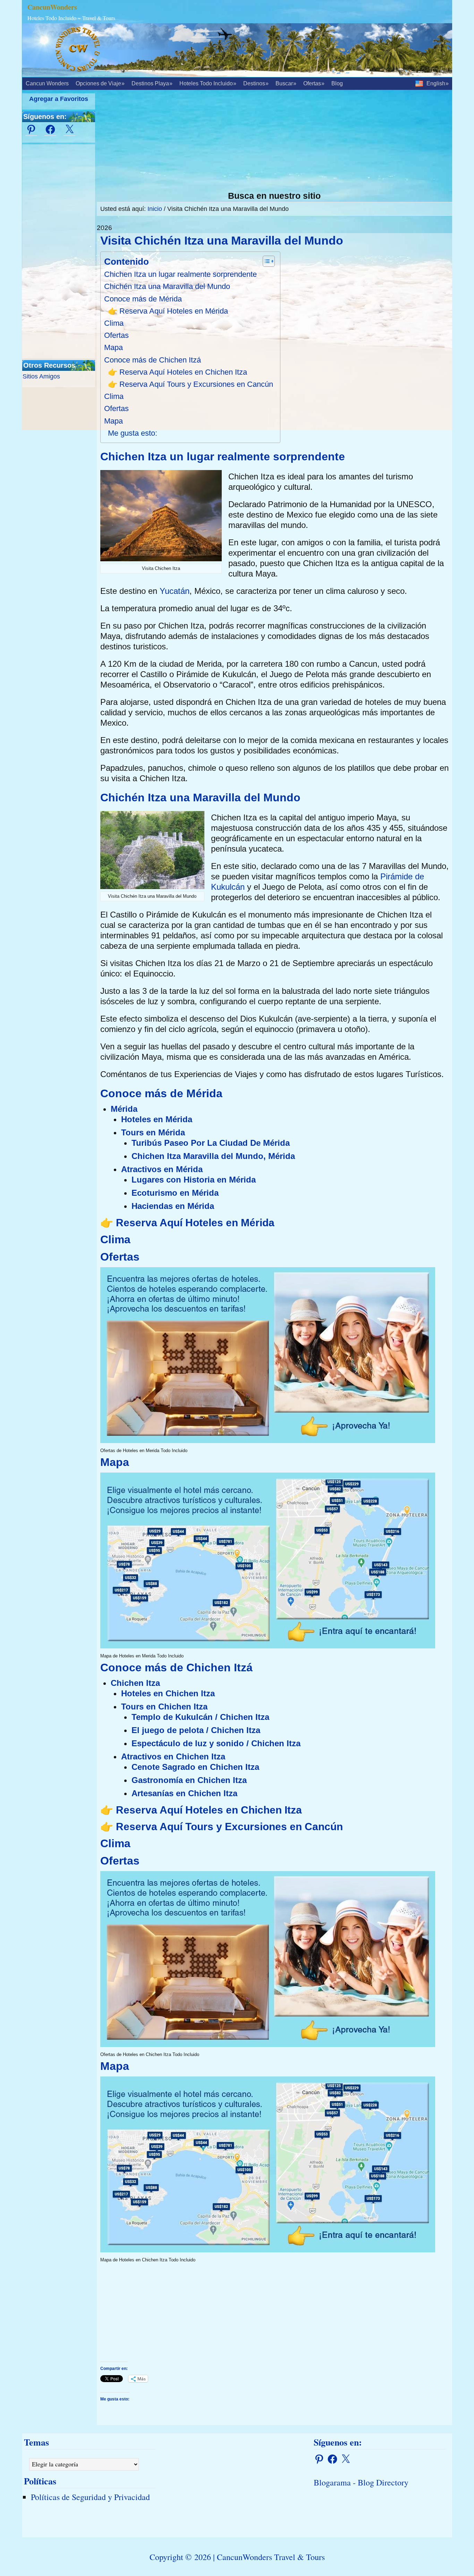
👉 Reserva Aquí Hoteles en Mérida (168, 311)
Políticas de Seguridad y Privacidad (90, 2497)
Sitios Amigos (41, 376)
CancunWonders (52, 7)
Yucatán (175, 591)
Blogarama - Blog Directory (361, 2482)
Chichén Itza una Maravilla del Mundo (167, 286)
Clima (114, 323)
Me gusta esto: (133, 433)
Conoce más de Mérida (143, 299)
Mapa (113, 347)
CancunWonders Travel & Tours (271, 2557)
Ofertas (116, 335)
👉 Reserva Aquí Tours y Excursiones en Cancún (191, 384)
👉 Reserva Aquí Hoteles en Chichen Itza (177, 372)
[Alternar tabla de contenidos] (265, 261)
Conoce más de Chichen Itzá (153, 360)
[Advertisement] (274, 142)
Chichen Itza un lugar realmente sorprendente (180, 274)
